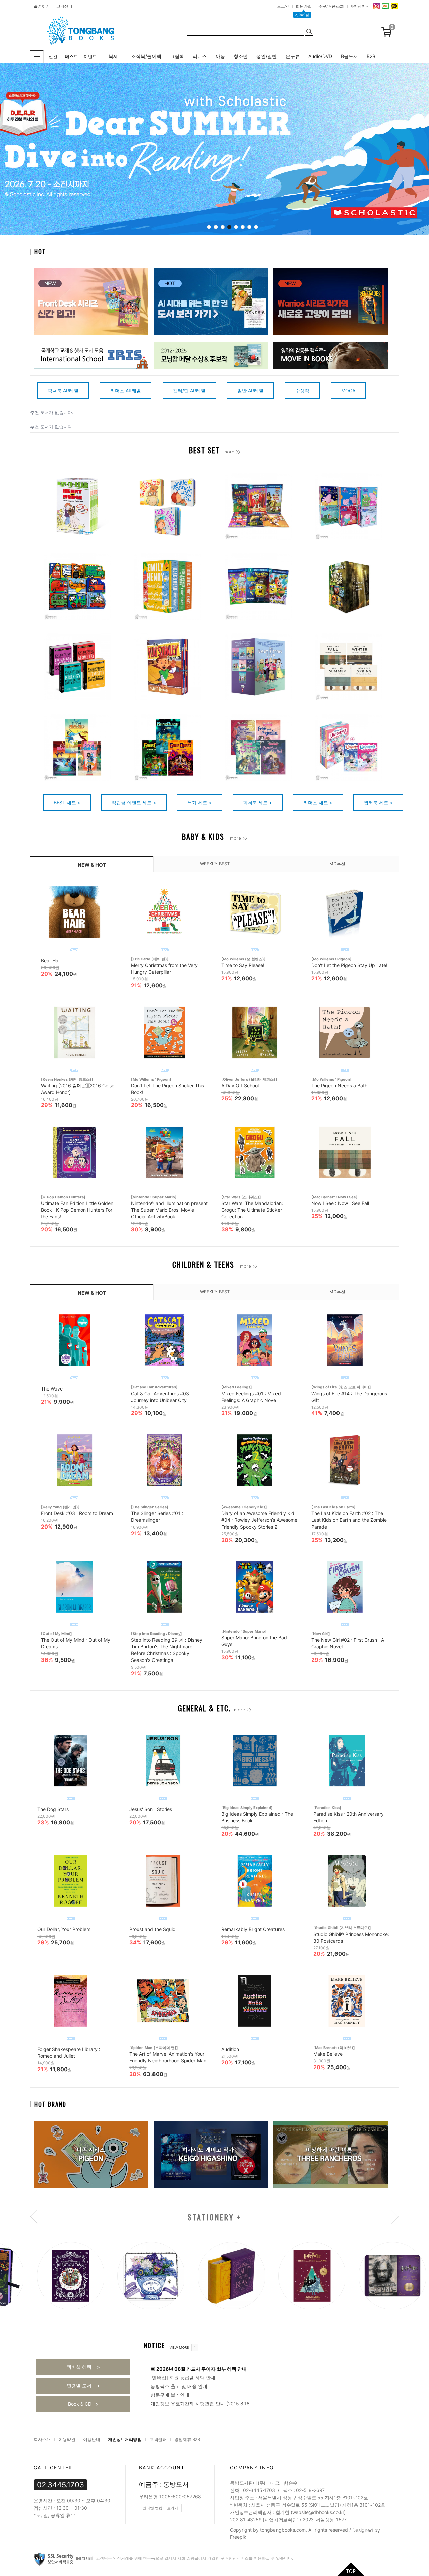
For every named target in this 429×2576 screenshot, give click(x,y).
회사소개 (42, 2439)
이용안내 (91, 2439)
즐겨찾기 (42, 6)
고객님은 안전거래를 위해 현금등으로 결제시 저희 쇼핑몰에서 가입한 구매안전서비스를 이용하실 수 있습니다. (194, 2558)
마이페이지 (360, 6)
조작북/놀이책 (146, 56)
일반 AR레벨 (250, 390)
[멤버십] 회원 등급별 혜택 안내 (183, 2378)
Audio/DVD (320, 56)
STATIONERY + (215, 2217)
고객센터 (64, 6)
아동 (220, 56)
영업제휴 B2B (187, 2439)
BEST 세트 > (67, 802)
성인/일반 (267, 56)
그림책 (177, 56)
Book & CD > (83, 2404)
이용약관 (67, 2439)
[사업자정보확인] (281, 2520)
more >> (232, 452)
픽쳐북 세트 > (258, 802)
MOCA (348, 390)
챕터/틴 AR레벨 (189, 390)
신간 (53, 56)
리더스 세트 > (318, 802)
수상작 (302, 390)
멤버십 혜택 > (83, 2367)
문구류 (293, 56)
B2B (371, 56)
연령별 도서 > (83, 2386)
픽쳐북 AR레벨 (63, 390)
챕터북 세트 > (378, 802)
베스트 (72, 56)
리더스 (200, 56)
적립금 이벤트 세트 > (134, 802)
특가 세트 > (200, 802)
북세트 (116, 56)
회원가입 (304, 6)
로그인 (283, 6)
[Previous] (12, 150)
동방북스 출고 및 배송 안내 (179, 2386)
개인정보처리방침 (125, 2439)
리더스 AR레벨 (126, 390)
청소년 (241, 56)
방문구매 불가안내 (170, 2395)
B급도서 (349, 56)
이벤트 (90, 56)
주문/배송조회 (331, 6)
